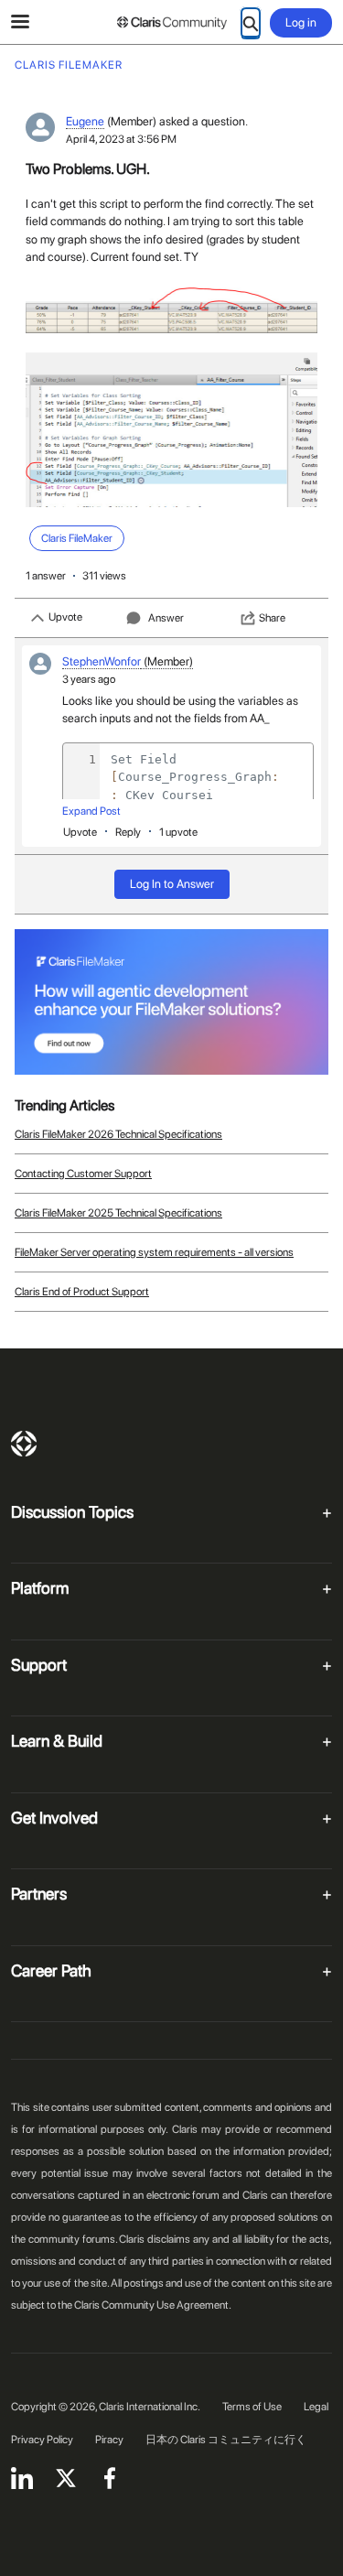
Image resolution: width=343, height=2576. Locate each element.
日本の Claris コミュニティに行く (226, 2440)
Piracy (109, 2440)
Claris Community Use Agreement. (153, 2305)
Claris (24, 1444)
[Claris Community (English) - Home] (172, 23)
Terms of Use (252, 2407)
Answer (166, 618)
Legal (316, 2407)
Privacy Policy (42, 2440)
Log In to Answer (172, 884)
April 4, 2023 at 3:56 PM (121, 139)
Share (272, 618)
